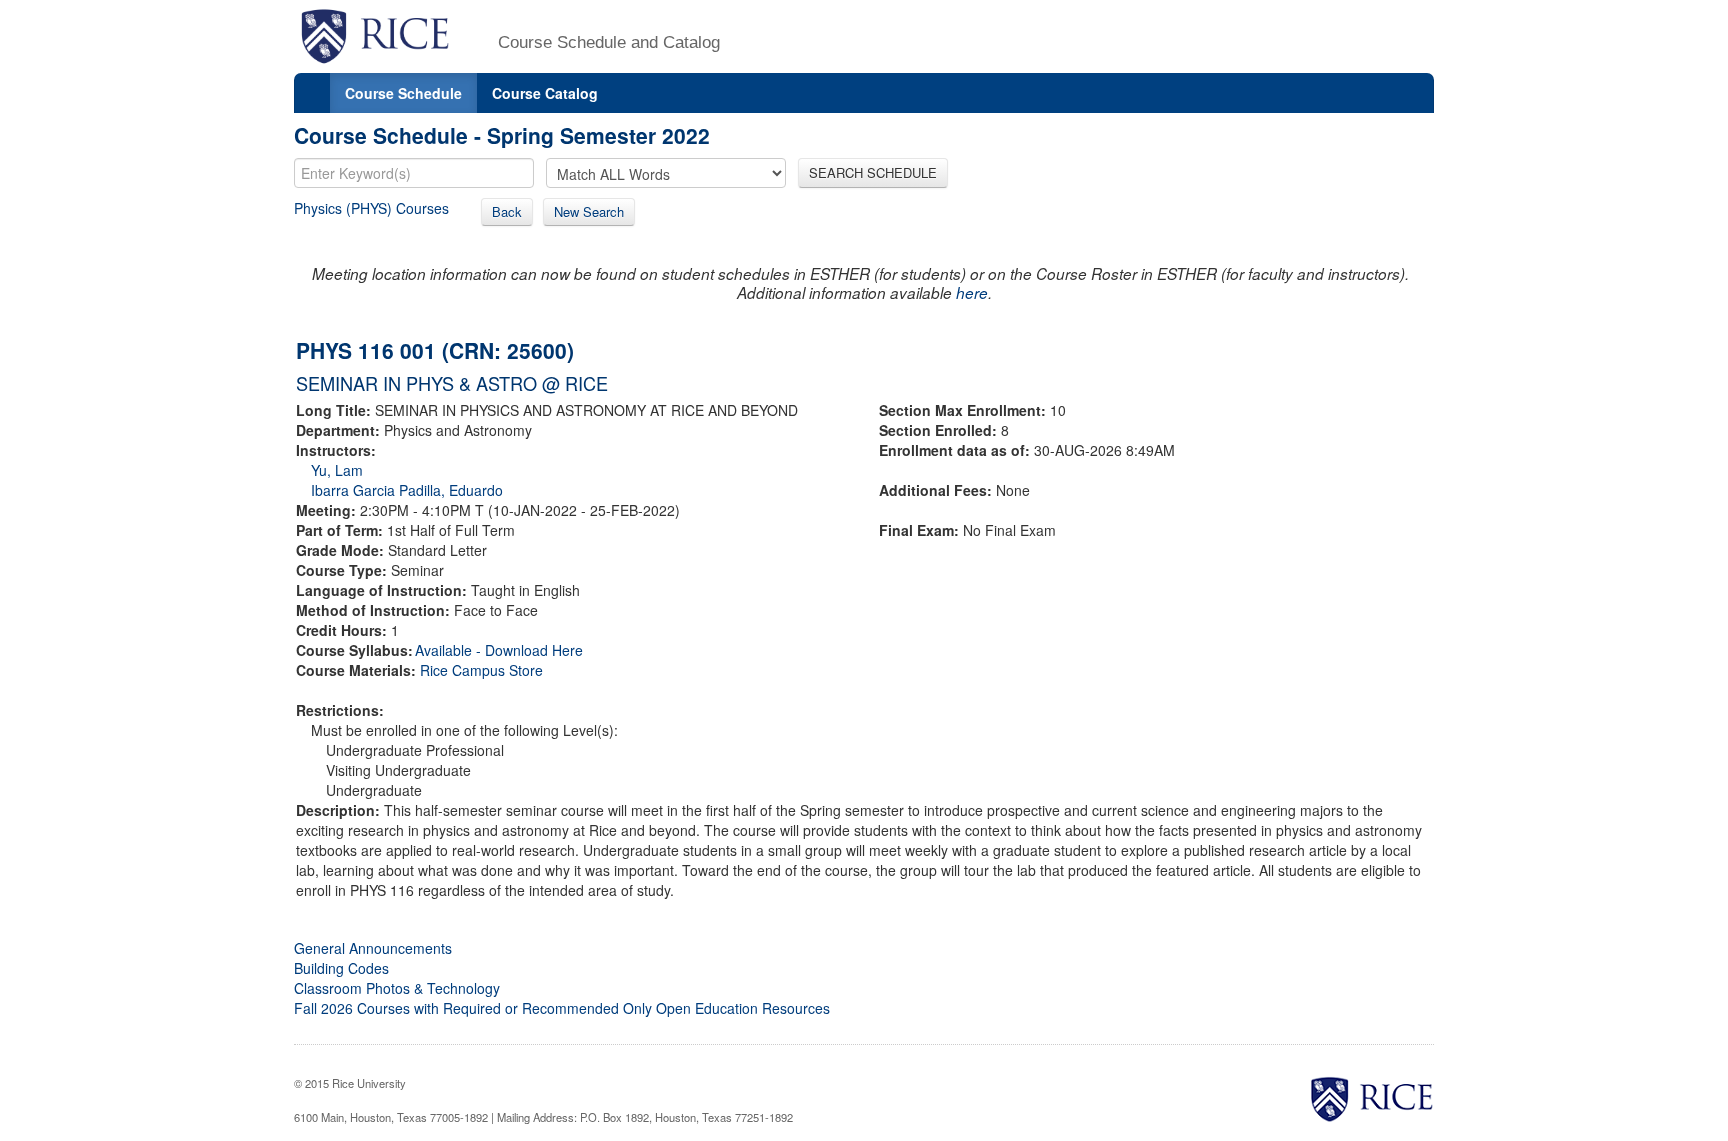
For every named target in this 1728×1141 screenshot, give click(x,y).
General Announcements (373, 948)
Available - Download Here (499, 650)
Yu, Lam (337, 470)
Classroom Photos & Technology (397, 988)
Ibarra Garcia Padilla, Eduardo (407, 490)
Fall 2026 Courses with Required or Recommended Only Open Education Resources (562, 1008)
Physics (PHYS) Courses (371, 208)
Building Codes (341, 968)
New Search (589, 211)
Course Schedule (403, 93)
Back (507, 211)
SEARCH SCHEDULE (873, 172)
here (972, 292)
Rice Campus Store (481, 670)
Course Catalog (545, 93)
